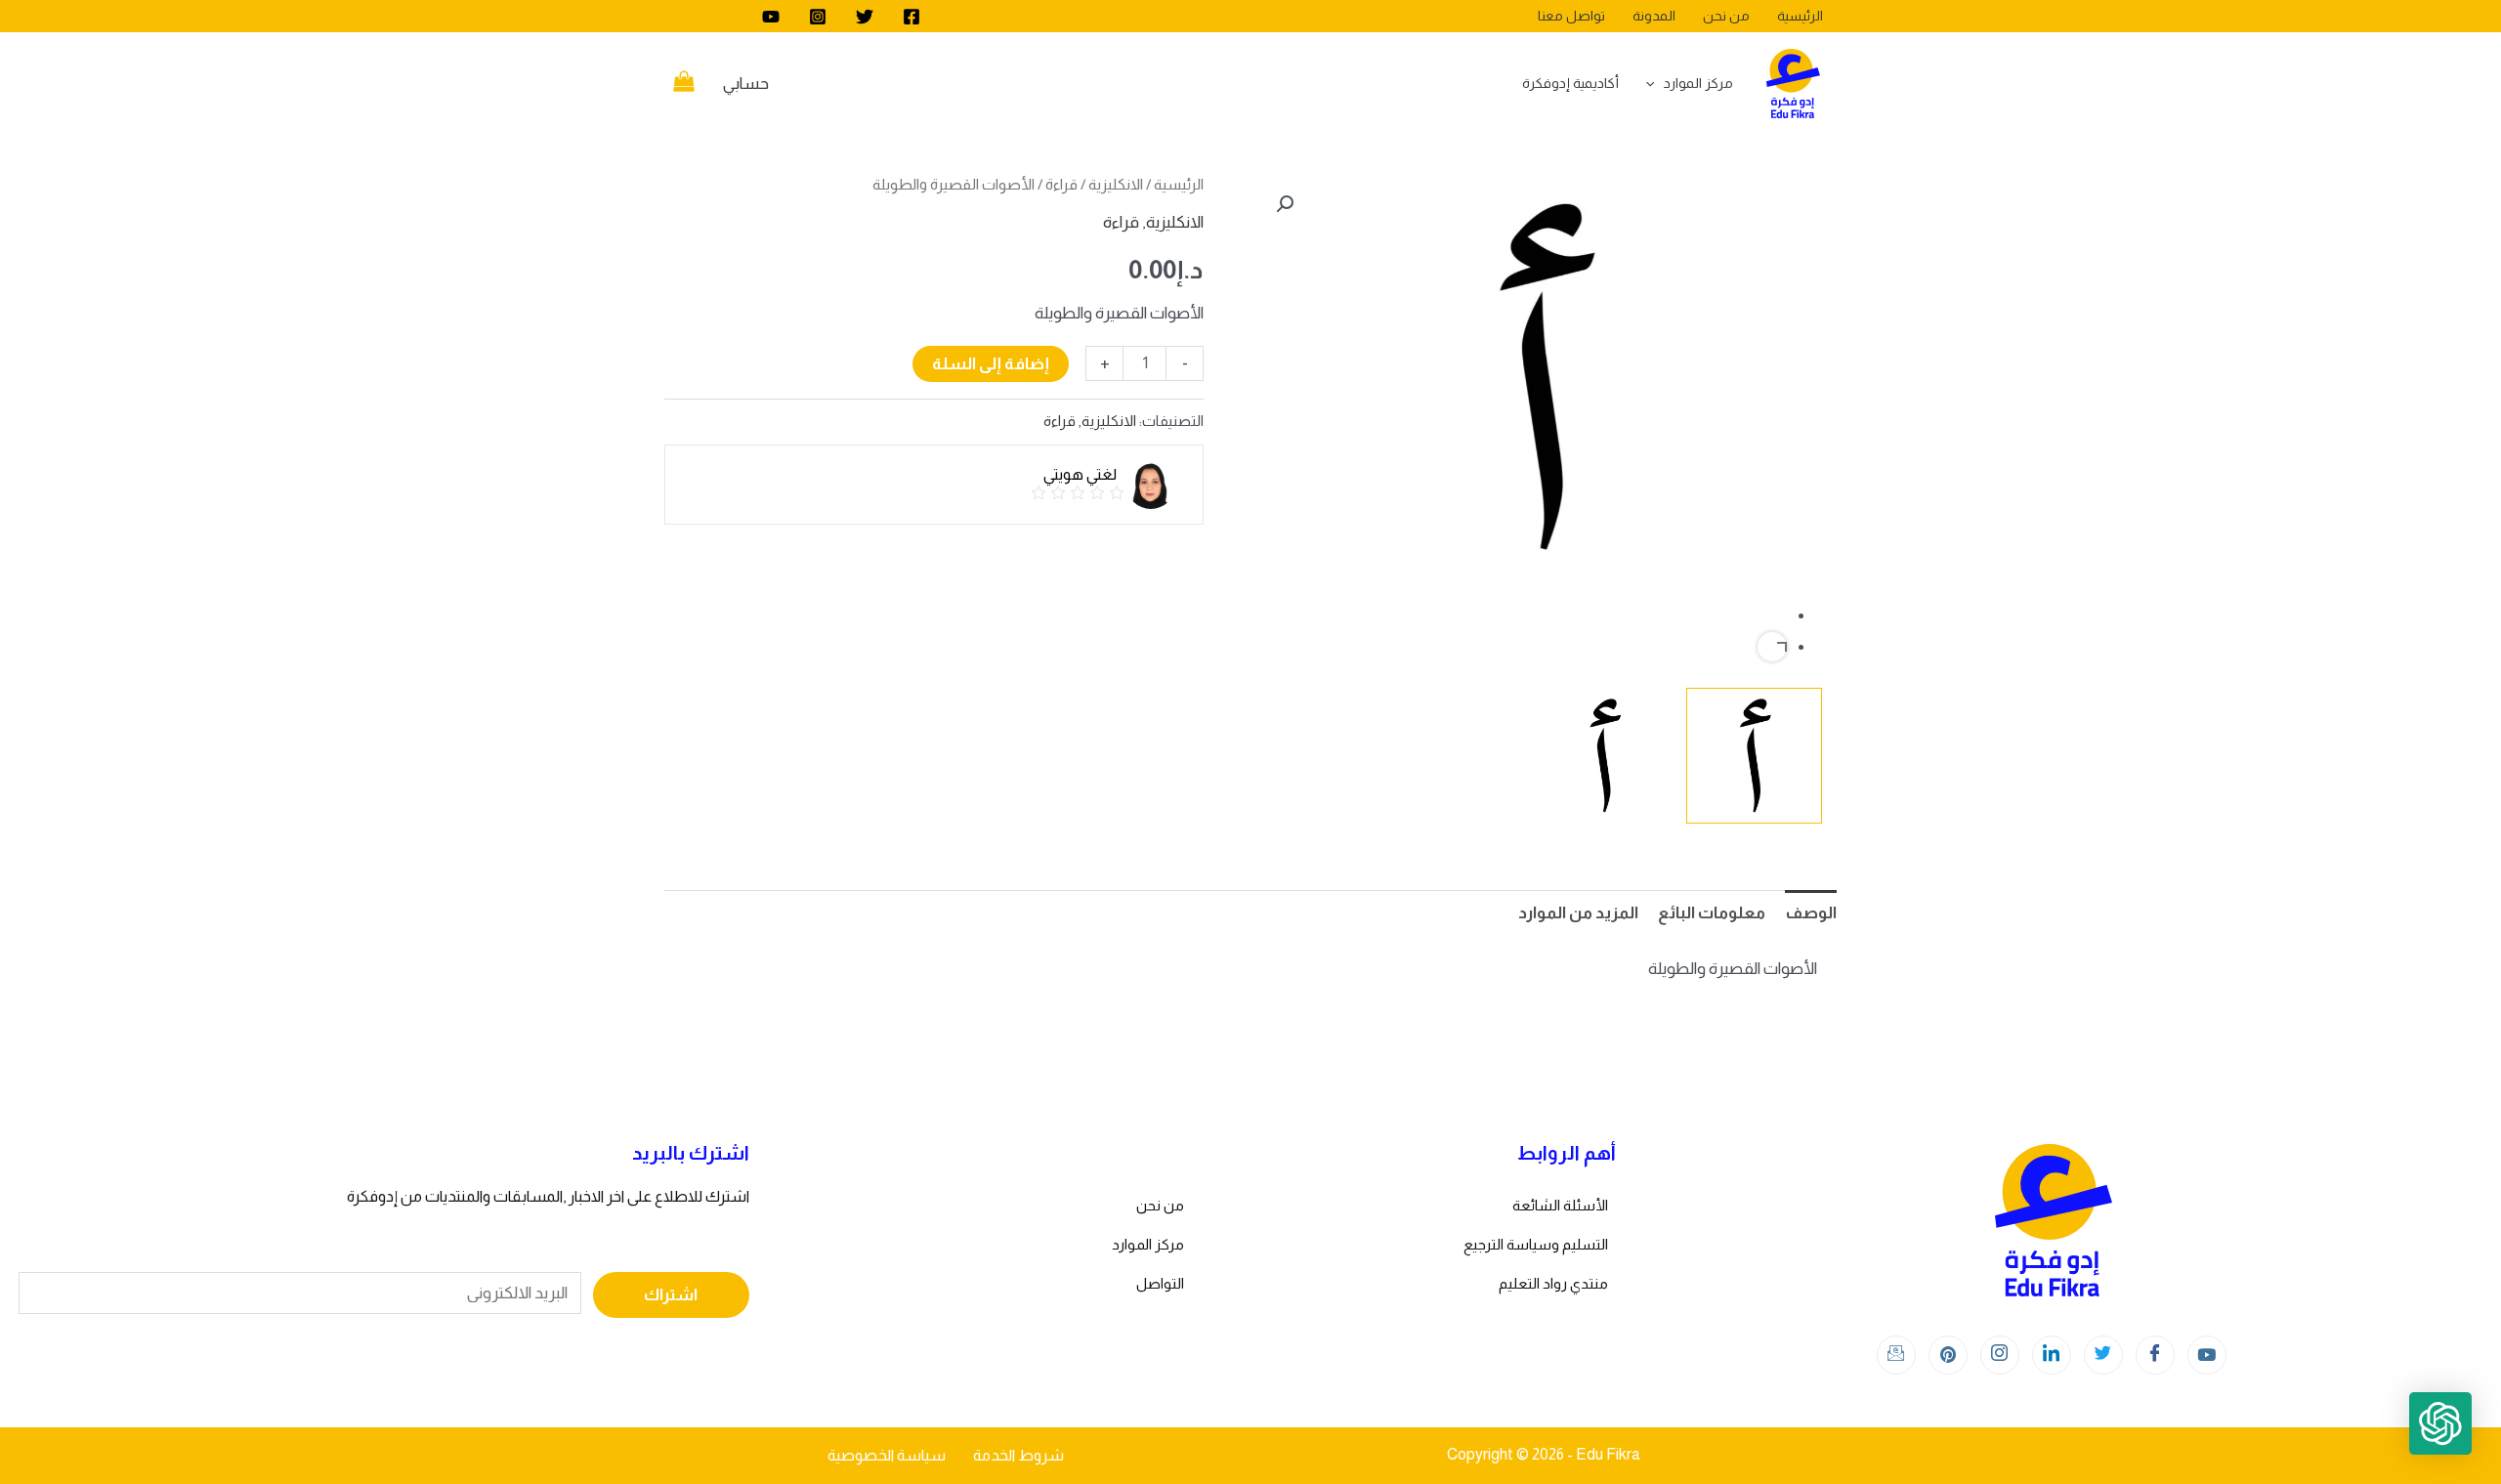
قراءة (1061, 184)
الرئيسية (1179, 184)
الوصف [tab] (1811, 913)
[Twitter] (865, 17)
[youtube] (771, 17)
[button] (1285, 204)
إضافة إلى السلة (991, 364)
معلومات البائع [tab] (1712, 913)
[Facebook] (911, 17)
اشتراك (671, 1295)
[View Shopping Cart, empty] (684, 84)
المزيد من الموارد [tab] (1578, 913)
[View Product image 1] (1754, 756)
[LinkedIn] (2052, 1355)
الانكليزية (1116, 184)
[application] (1655, 83)
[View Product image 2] (1605, 756)
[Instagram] (818, 17)
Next (1772, 647)
